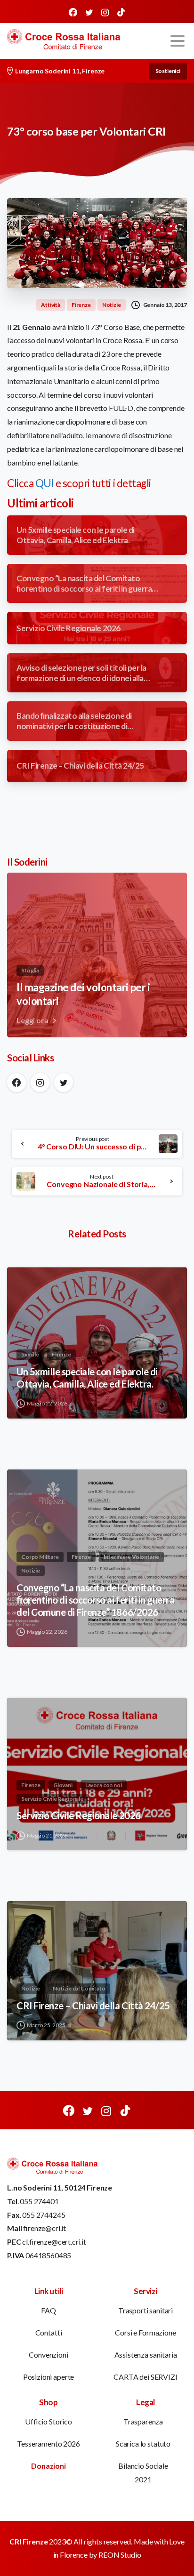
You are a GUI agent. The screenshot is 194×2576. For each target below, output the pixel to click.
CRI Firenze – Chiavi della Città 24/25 (93, 2006)
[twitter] (89, 12)
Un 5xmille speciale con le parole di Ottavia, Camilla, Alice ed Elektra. (87, 1378)
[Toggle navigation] (178, 41)
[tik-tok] (121, 12)
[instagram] (105, 12)
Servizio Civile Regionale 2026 (79, 1815)
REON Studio (120, 2555)
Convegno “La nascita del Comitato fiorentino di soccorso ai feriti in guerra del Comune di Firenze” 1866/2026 (95, 1600)
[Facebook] (73, 12)
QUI (45, 483)
